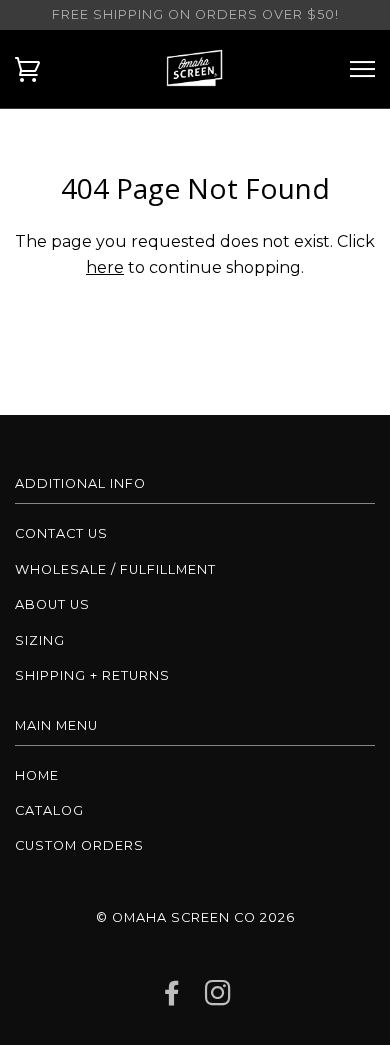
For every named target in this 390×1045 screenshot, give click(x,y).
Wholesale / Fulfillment (115, 569)
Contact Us (61, 533)
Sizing (40, 640)
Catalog (49, 810)
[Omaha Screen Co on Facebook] (172, 998)
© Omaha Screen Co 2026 (195, 917)
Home (37, 775)
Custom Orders (79, 845)
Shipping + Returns (92, 675)
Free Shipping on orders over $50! (195, 14)
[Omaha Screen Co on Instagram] (218, 998)
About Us (52, 604)
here (105, 267)
